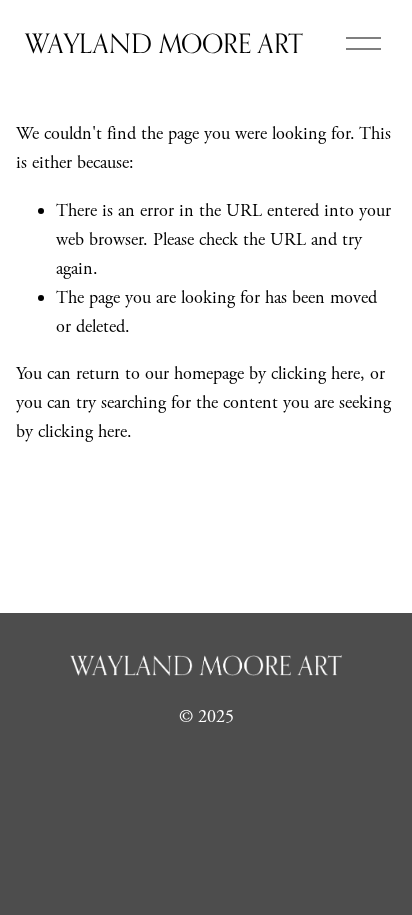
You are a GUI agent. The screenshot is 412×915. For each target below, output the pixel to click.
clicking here (315, 373)
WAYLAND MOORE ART (164, 43)
